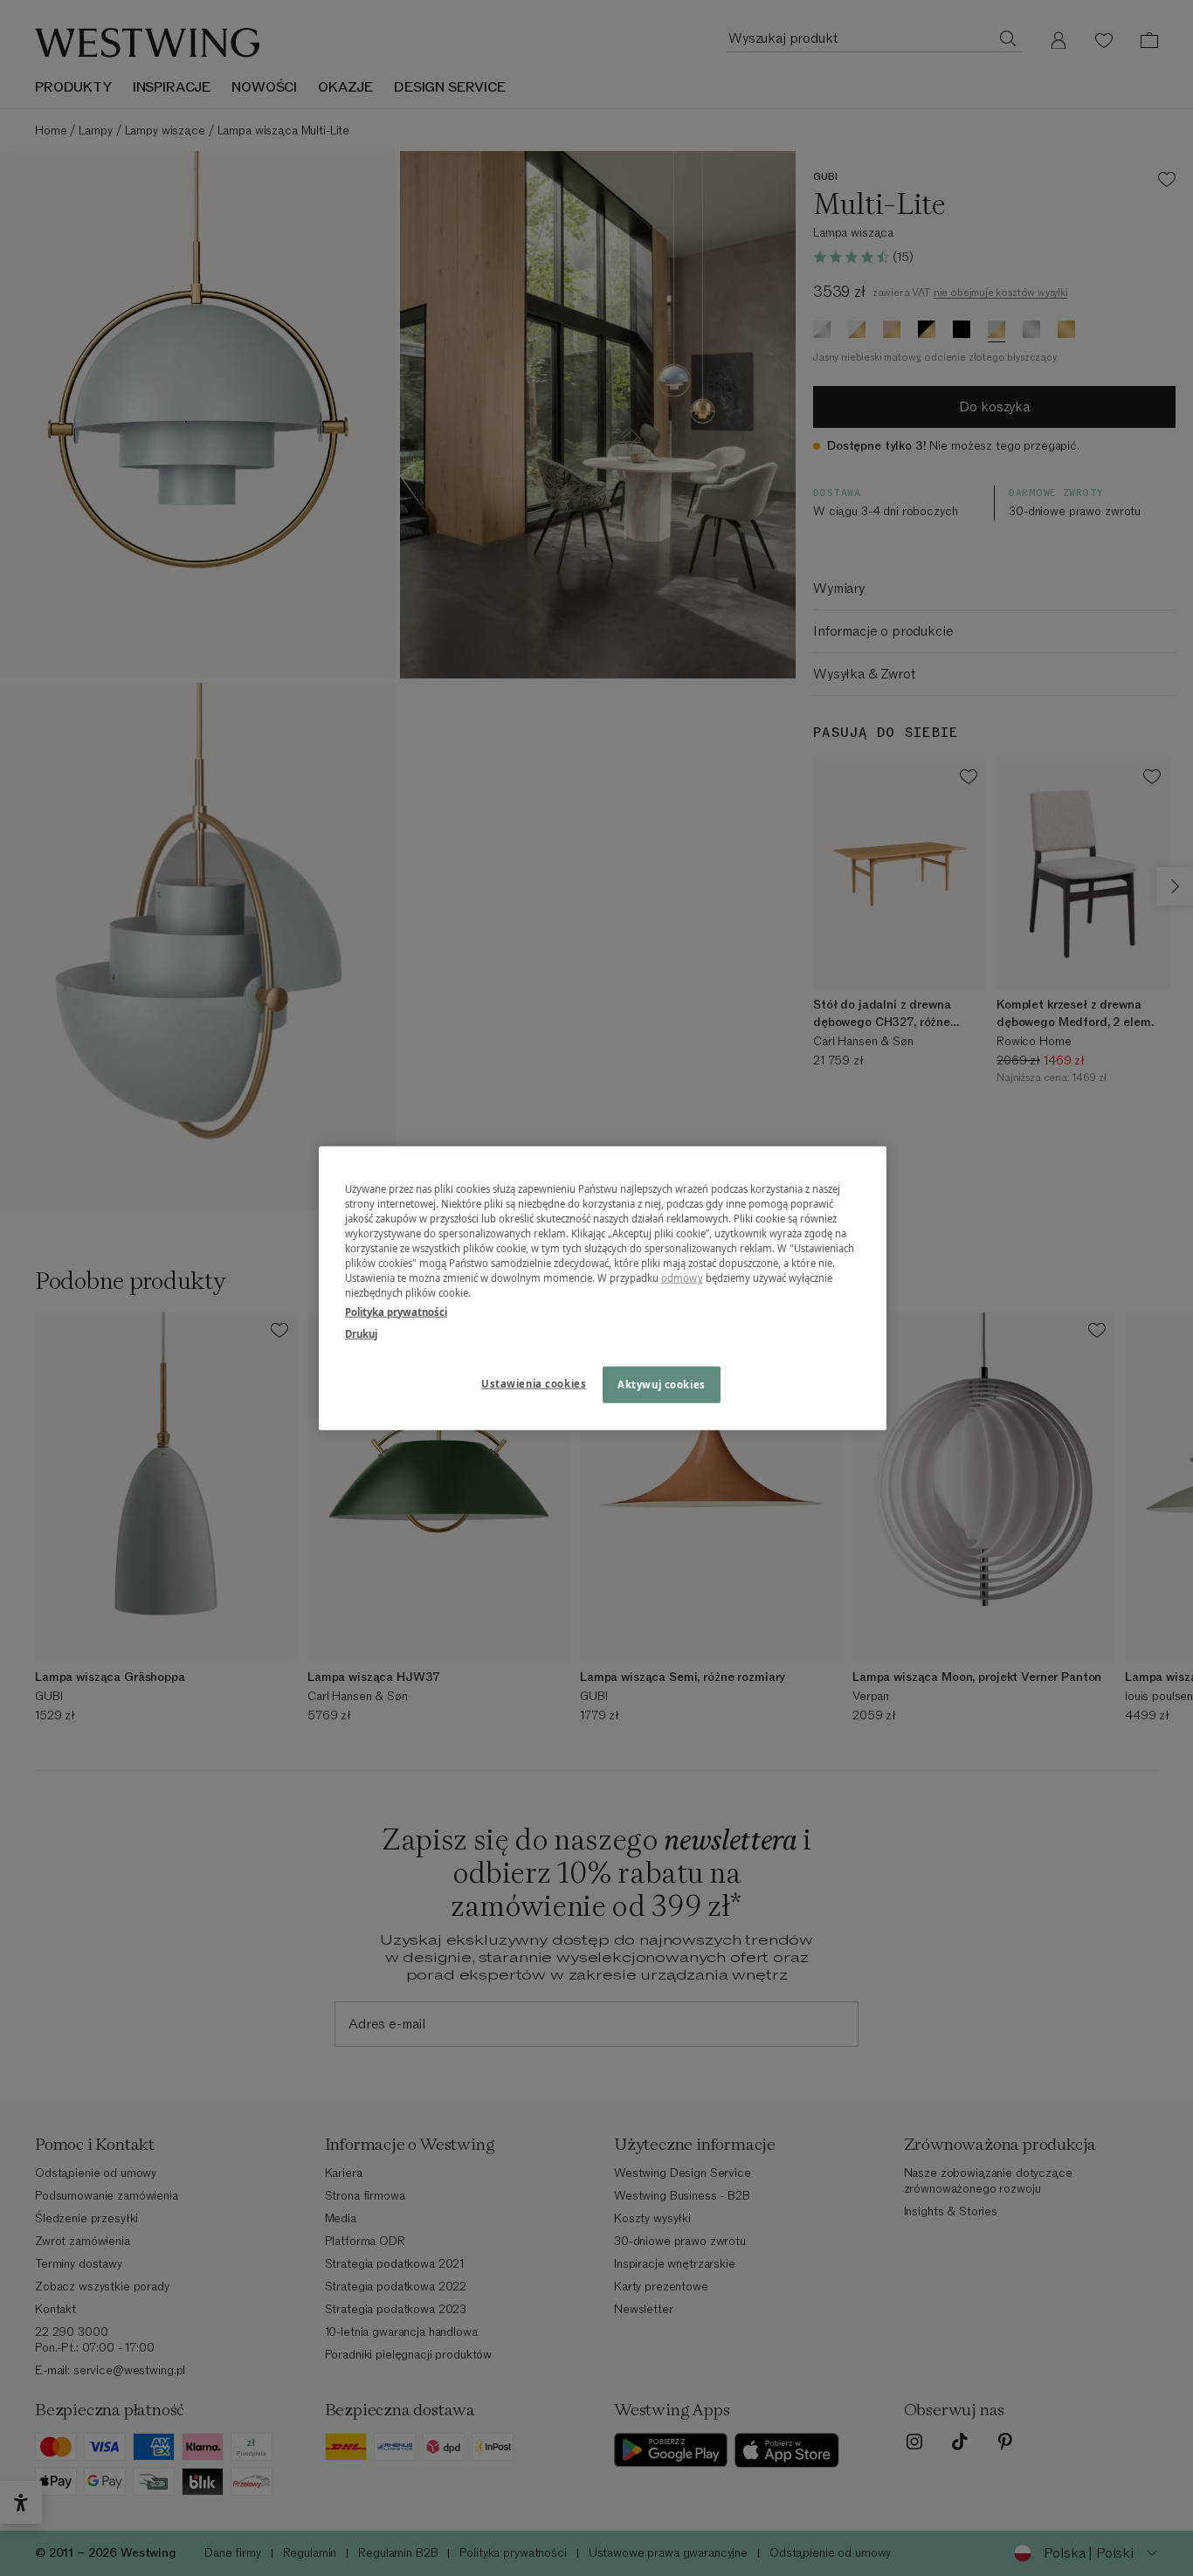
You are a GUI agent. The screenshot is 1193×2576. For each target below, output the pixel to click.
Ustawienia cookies (534, 1383)
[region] (603, 1288)
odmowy (682, 1278)
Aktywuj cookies (662, 1384)
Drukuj (361, 1333)
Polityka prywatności (396, 1311)
